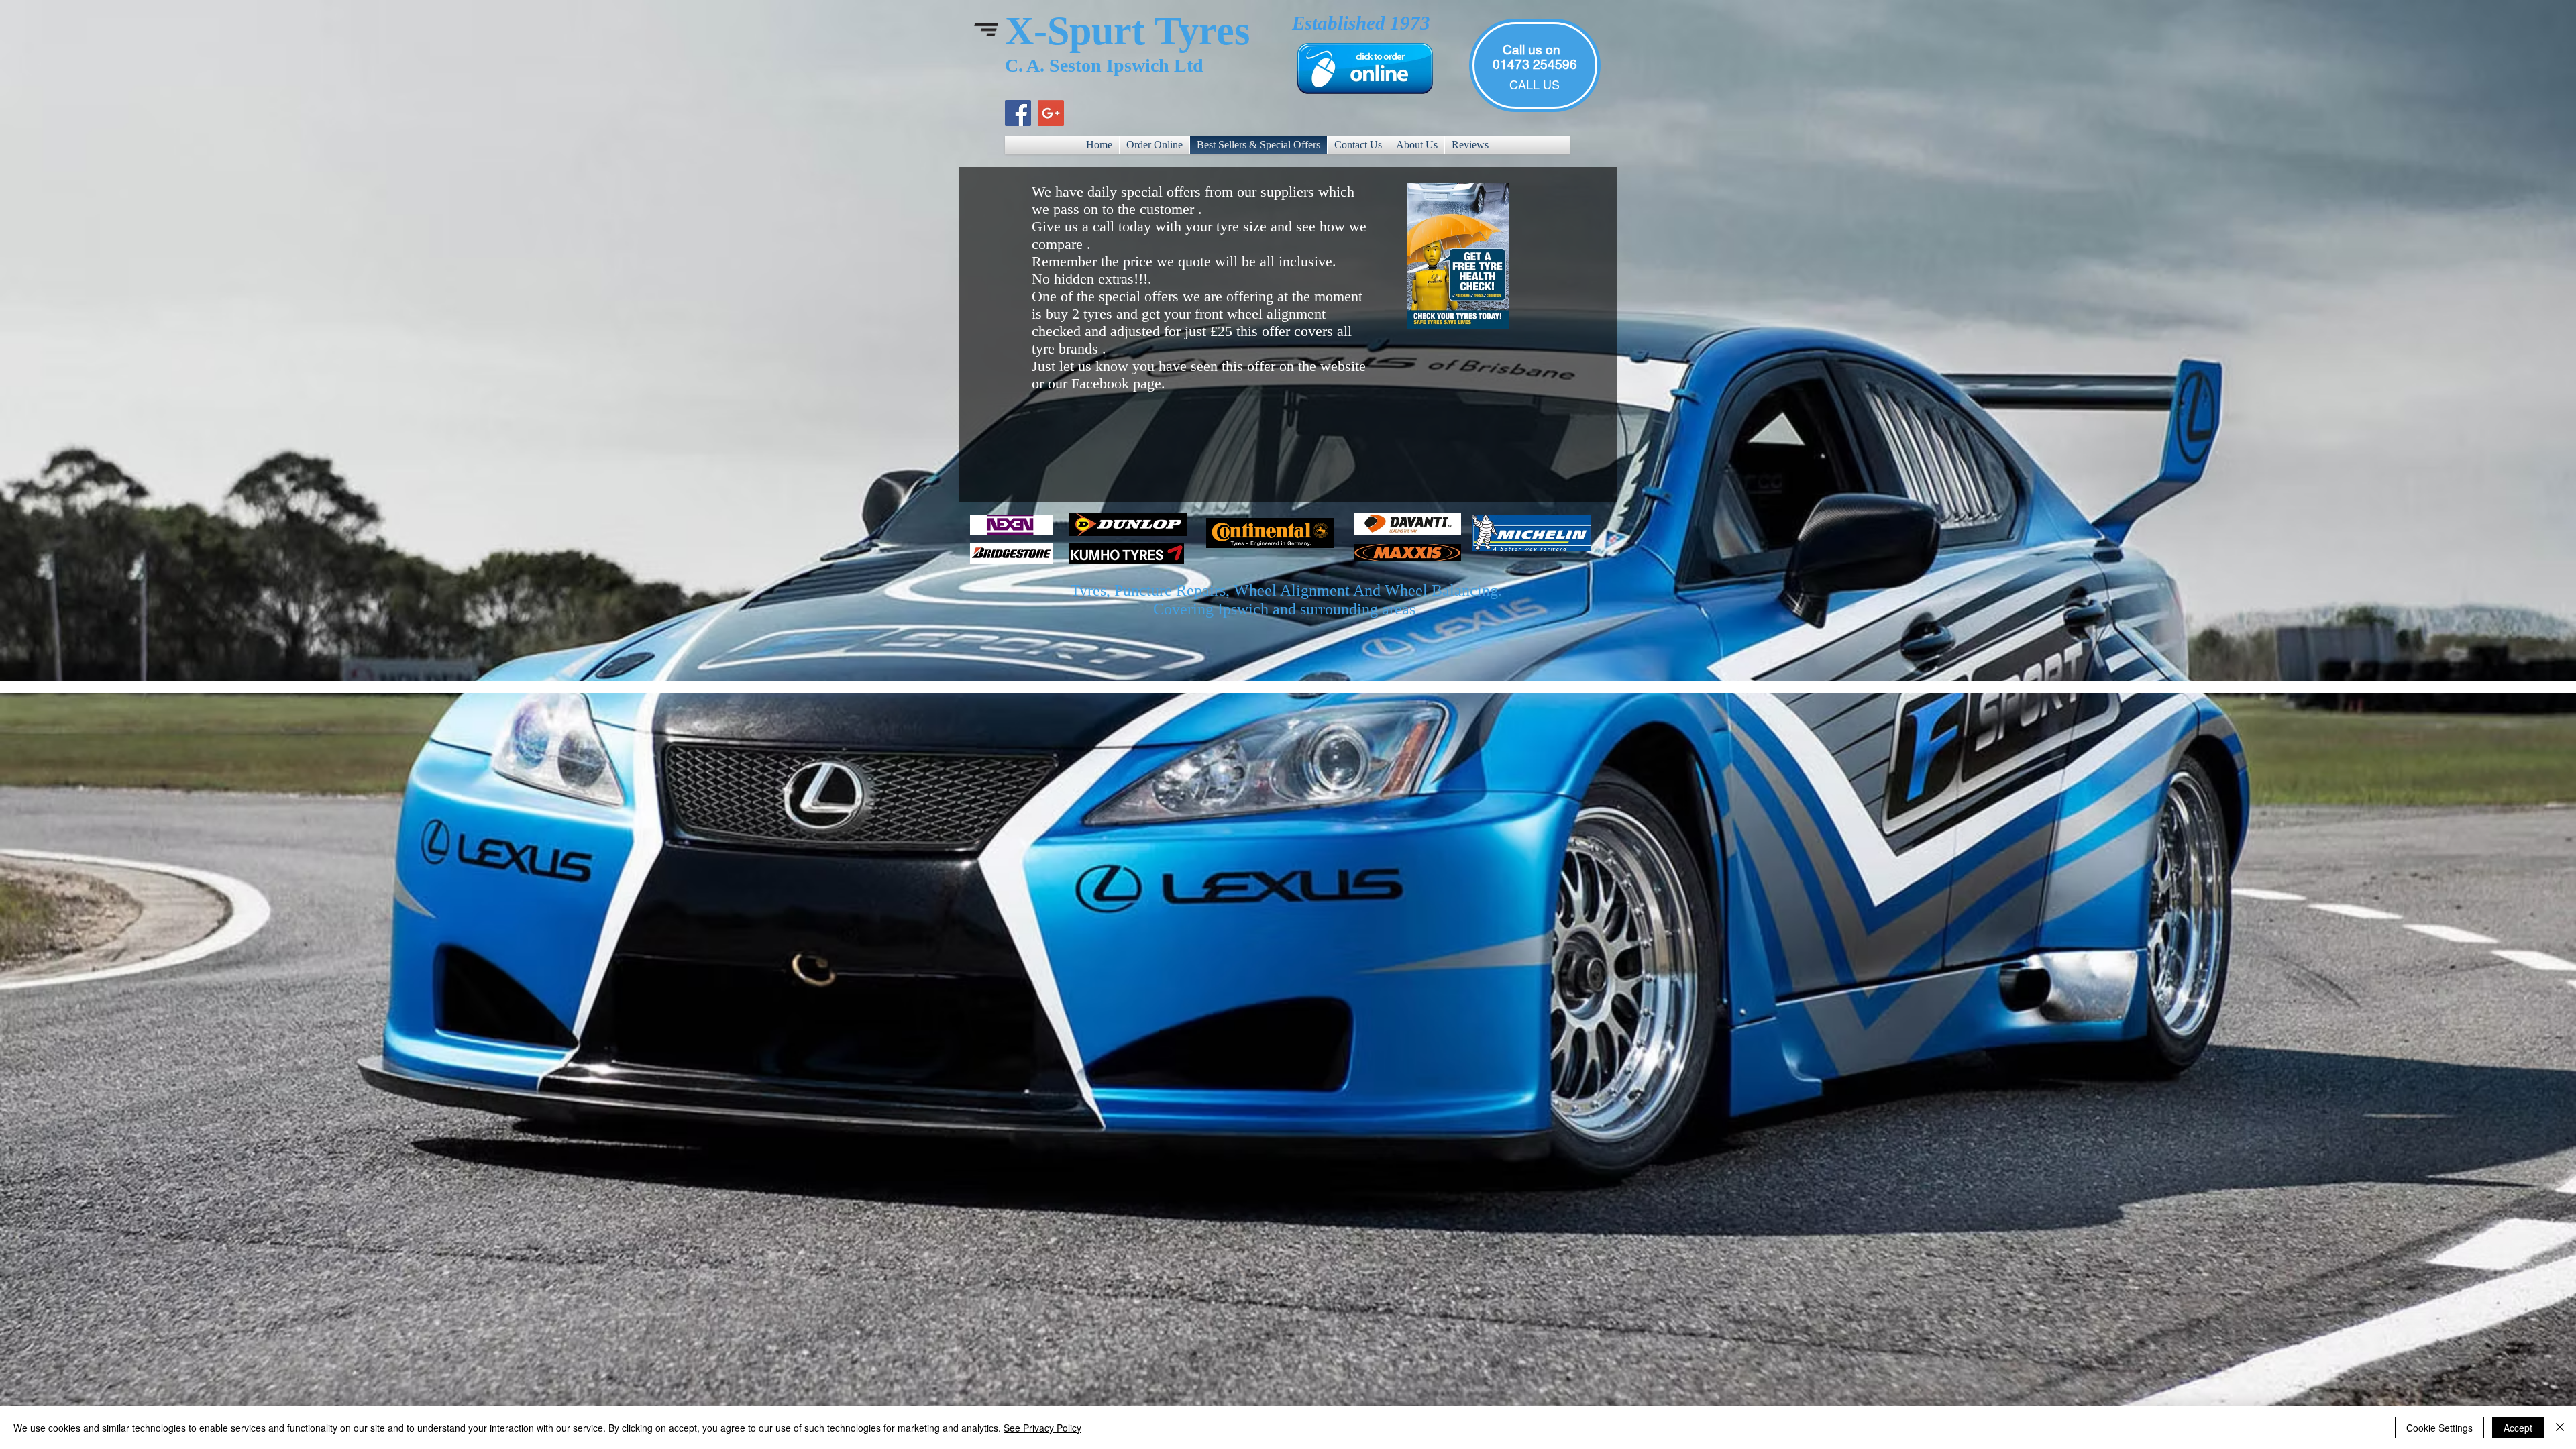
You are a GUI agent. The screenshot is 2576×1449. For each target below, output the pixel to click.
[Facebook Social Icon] (1018, 113)
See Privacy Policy (1042, 1428)
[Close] (2560, 1428)
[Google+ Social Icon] (1051, 113)
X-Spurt (1075, 31)
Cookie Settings (2439, 1428)
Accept (2518, 1428)
